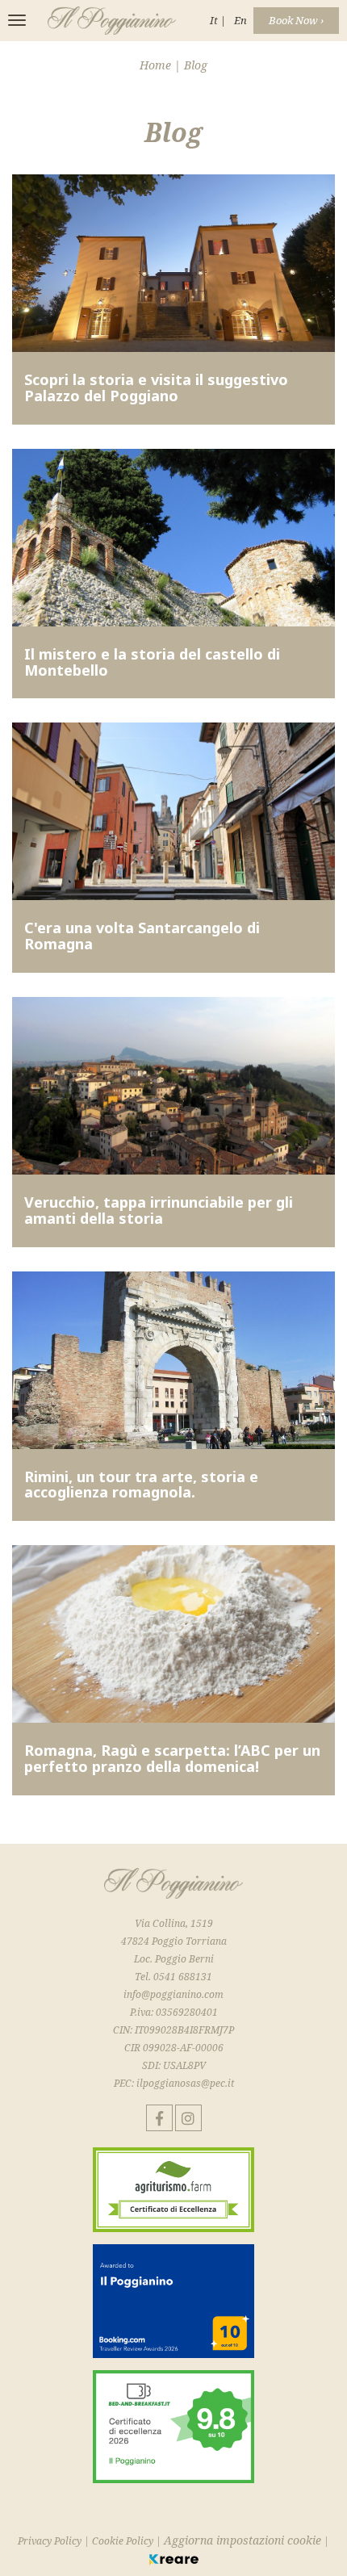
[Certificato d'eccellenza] (173, 2195)
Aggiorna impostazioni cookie (242, 2540)
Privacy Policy (50, 2541)
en (240, 20)
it (215, 20)
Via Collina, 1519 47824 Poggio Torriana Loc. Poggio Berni (174, 1941)
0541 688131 (183, 1977)
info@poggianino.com (173, 1994)
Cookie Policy (123, 2541)
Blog (196, 65)
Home (157, 65)
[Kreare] (174, 2559)
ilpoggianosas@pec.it (185, 2083)
